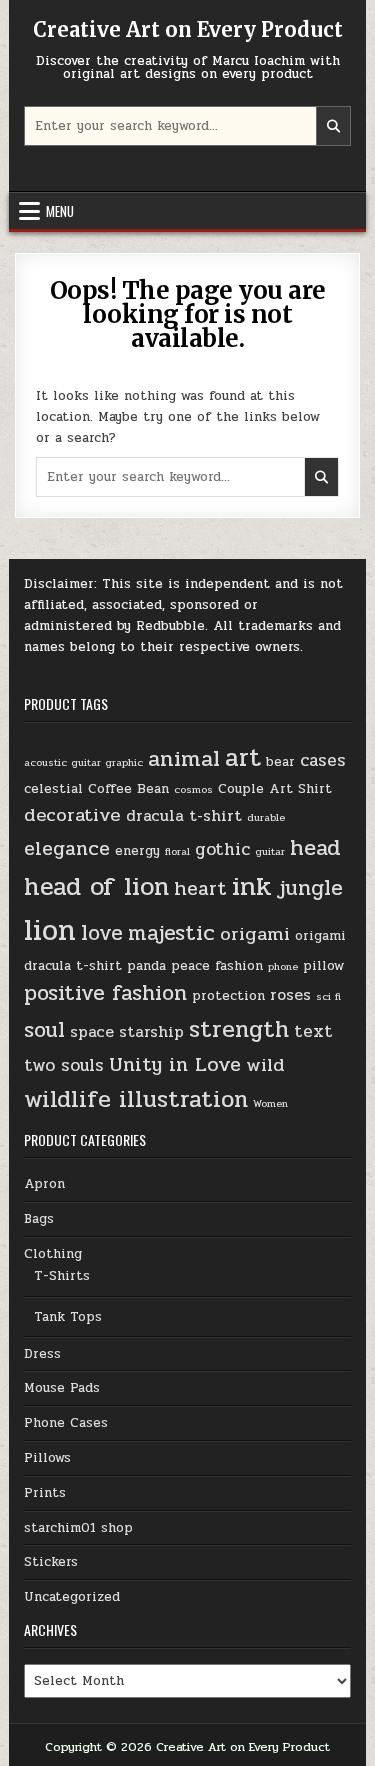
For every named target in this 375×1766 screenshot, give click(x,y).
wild (265, 1064)
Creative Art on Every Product (188, 29)
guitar (270, 851)
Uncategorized (72, 1597)
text (313, 1031)
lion (50, 930)
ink (252, 886)
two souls (64, 1065)
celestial (53, 788)
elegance (67, 848)
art (243, 757)
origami (255, 933)
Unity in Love (175, 1064)
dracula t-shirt (184, 816)
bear (280, 761)
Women (270, 1103)
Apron (44, 1184)
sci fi (328, 996)
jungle (310, 888)
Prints (45, 1493)
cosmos (193, 789)
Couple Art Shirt (275, 788)
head (315, 847)
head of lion (96, 886)
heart (200, 888)
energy (137, 850)
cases (323, 760)
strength (239, 1029)
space (92, 1032)
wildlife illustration (136, 1099)
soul (44, 1030)
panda (146, 965)
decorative (72, 814)
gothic (222, 849)
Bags (39, 1219)
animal (184, 758)
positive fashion (105, 993)
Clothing (53, 1254)
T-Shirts (62, 1276)
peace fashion (217, 965)
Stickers (51, 1562)
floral (177, 851)
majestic (171, 933)
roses (290, 995)
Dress (42, 1354)
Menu (60, 211)
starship (151, 1032)
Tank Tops (68, 1317)
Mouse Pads (62, 1388)
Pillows (47, 1458)
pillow (323, 965)
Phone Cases (66, 1423)
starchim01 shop (78, 1528)
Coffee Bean (128, 788)
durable (266, 817)
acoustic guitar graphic (83, 762)
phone (283, 966)
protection (228, 995)
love (102, 933)
